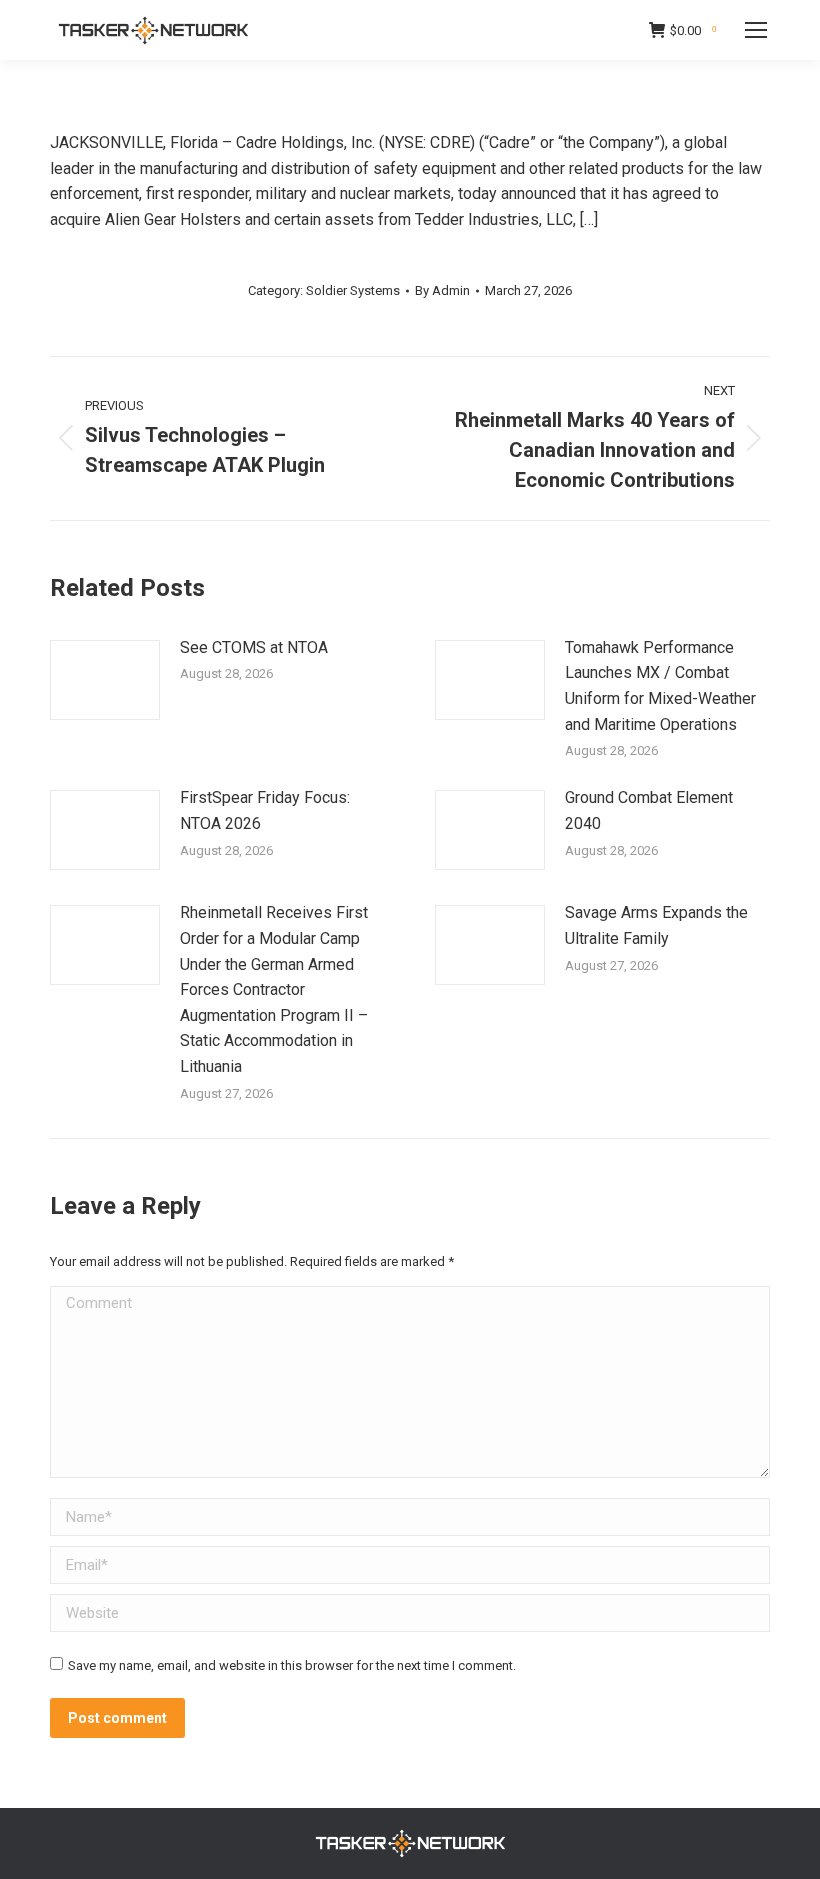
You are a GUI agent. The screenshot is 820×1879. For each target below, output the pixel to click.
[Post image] (105, 680)
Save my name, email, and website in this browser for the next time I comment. (292, 1665)
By (442, 290)
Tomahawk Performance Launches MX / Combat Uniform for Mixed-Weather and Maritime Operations (660, 686)
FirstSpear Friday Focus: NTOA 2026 (265, 810)
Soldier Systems (353, 290)
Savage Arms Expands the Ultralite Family (656, 925)
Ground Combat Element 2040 (649, 810)
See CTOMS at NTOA (254, 647)
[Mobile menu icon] (756, 30)
